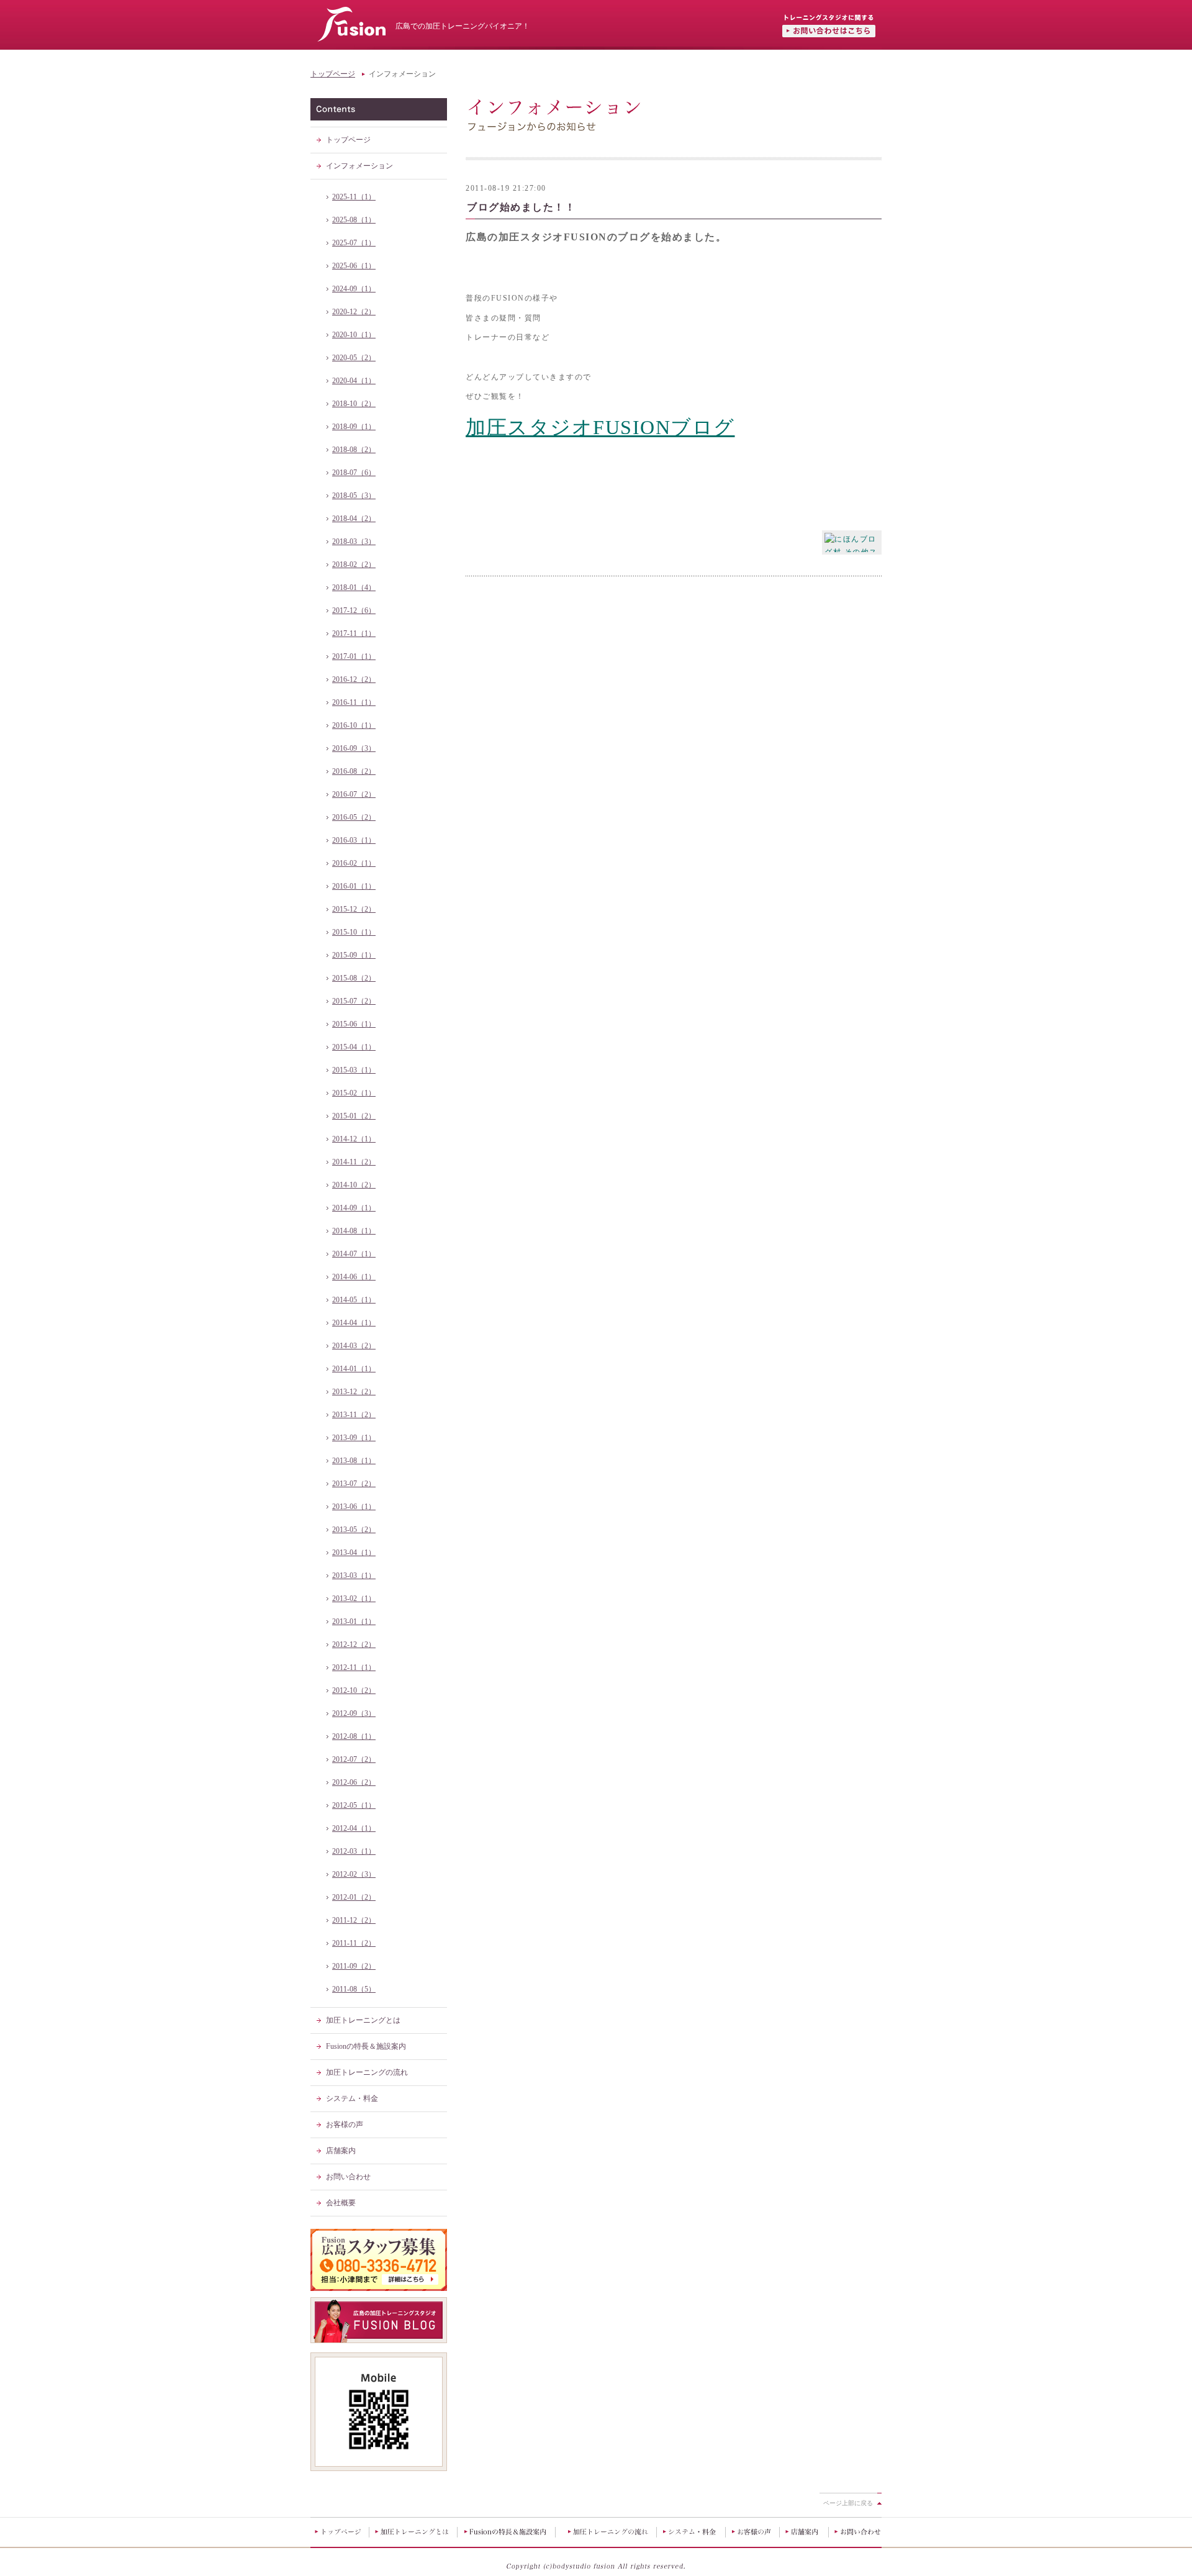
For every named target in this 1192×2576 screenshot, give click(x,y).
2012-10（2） (354, 1690)
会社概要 (341, 2203)
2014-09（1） (354, 1208)
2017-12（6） (354, 610)
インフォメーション (359, 166)
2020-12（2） (354, 312)
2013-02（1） (354, 1599)
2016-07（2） (354, 794)
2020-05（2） (354, 358)
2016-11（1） (354, 702)
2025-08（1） (354, 220)
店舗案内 (341, 2151)
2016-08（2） (354, 771)
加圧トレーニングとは (363, 2020)
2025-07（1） (354, 243)
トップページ (333, 74)
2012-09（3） (354, 1713)
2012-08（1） (354, 1736)
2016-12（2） (354, 679)
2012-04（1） (354, 1828)
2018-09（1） (354, 427)
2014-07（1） (354, 1254)
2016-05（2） (354, 817)
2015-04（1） (354, 1047)
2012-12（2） (354, 1644)
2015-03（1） (354, 1070)
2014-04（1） (354, 1323)
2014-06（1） (354, 1277)
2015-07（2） (354, 1001)
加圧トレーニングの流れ (367, 2072)
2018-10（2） (354, 404)
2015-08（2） (354, 978)
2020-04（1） (354, 381)
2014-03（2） (354, 1346)
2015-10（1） (354, 932)
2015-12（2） (354, 909)
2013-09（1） (354, 1438)
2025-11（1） (354, 197)
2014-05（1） (354, 1300)
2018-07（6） (354, 473)
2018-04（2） (354, 519)
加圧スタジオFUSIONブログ (600, 427)
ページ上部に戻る (848, 2503)
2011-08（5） (354, 1989)
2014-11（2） (354, 1162)
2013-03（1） (354, 1576)
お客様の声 (345, 2125)
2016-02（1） (354, 863)
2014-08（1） (354, 1231)
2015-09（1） (354, 955)
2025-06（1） (354, 266)
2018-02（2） (354, 565)
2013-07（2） (354, 1484)
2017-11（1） (354, 633)
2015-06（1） (354, 1024)
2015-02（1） (354, 1093)
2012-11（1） (354, 1667)
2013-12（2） (354, 1392)
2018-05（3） (354, 496)
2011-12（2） (354, 1920)
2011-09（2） (354, 1966)
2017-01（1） (354, 656)
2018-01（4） (354, 587)
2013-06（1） (354, 1507)
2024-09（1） (354, 289)
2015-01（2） (354, 1116)
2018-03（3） (354, 542)
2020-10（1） (354, 335)
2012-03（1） (354, 1851)
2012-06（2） (354, 1782)
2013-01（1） (354, 1621)
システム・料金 (352, 2098)
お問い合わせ (348, 2177)
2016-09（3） (354, 748)
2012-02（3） (354, 1874)
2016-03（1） (354, 840)
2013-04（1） (354, 1553)
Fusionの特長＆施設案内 (366, 2046)
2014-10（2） (354, 1185)
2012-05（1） (354, 1805)
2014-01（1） (354, 1369)
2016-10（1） (354, 725)
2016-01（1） (354, 886)
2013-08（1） (354, 1461)
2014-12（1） (354, 1139)
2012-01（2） (354, 1897)
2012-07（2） (354, 1759)
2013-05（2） (354, 1530)
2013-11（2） (354, 1415)
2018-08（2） (354, 450)
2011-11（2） (354, 1943)
